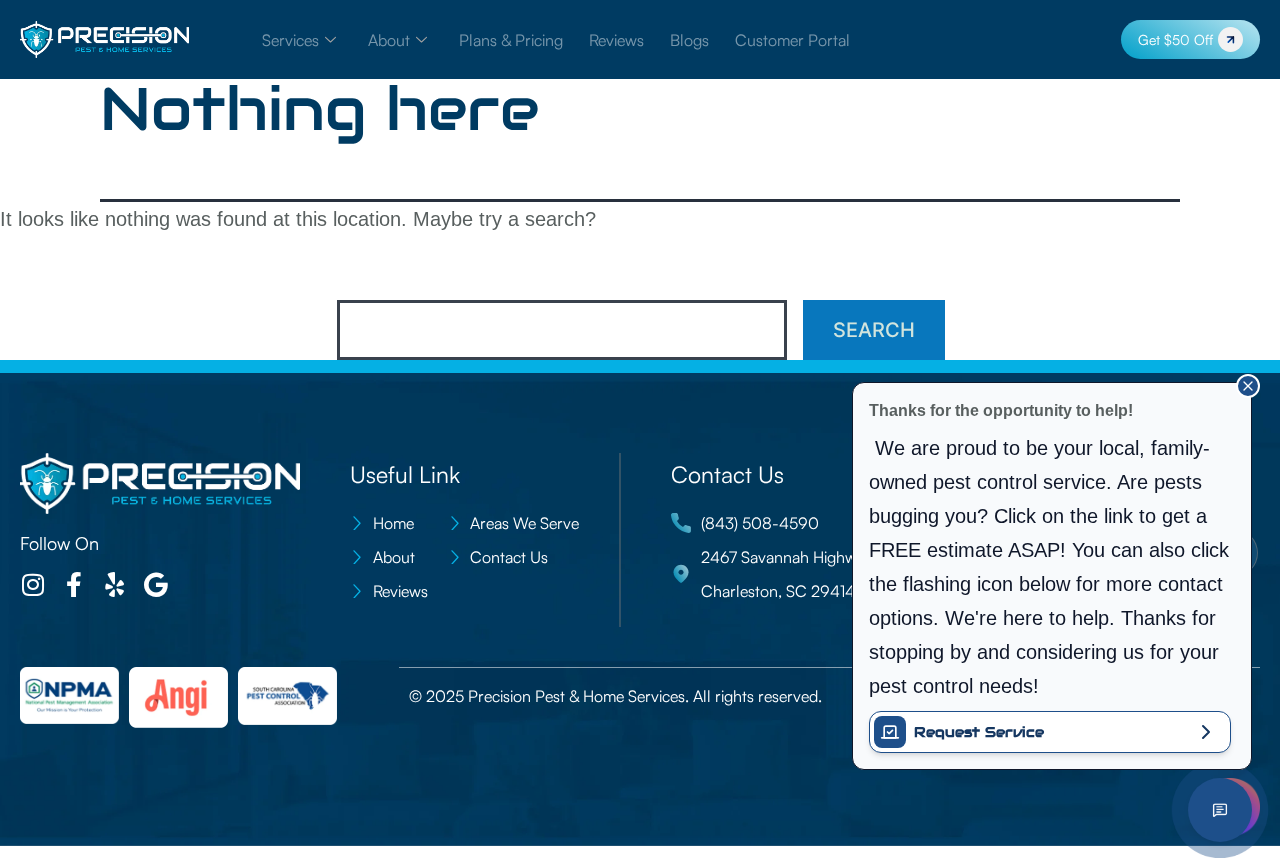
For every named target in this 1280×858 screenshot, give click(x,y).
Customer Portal (792, 40)
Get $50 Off (1175, 39)
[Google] (155, 584)
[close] (1248, 386)
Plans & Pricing (511, 40)
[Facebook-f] (73, 584)
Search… (381, 273)
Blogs (689, 40)
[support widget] (1220, 810)
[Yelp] (114, 584)
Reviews (616, 40)
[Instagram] (32, 584)
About (389, 40)
